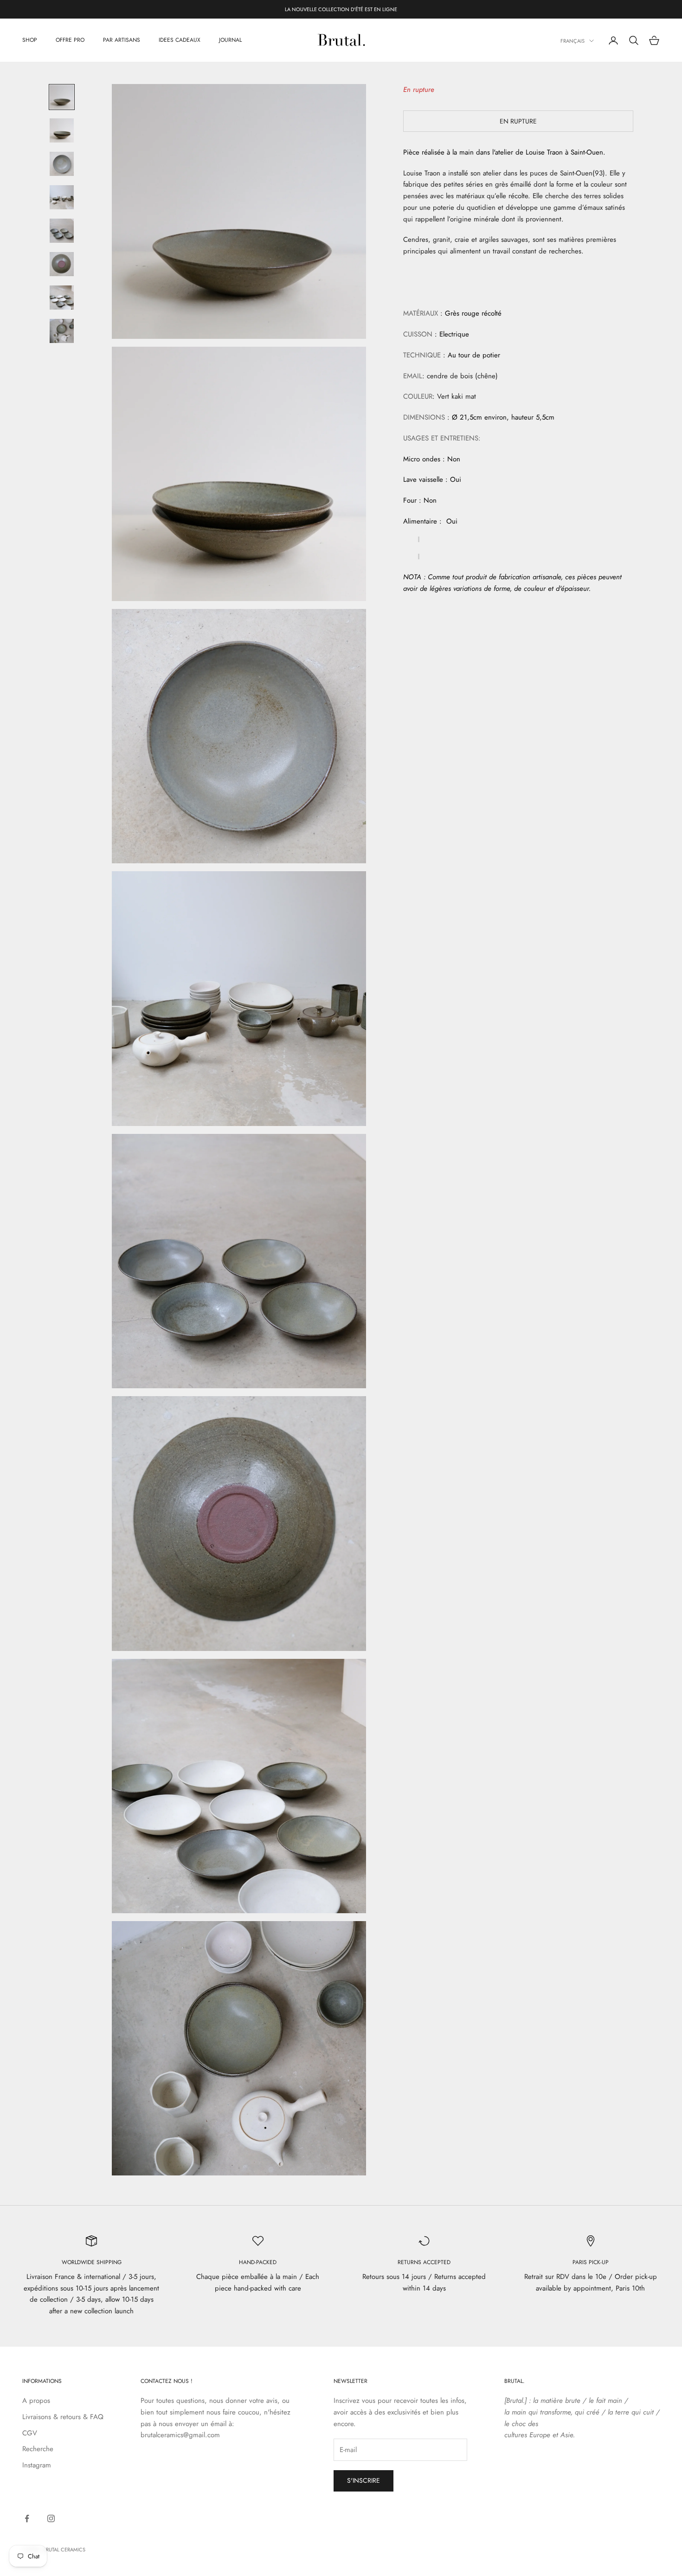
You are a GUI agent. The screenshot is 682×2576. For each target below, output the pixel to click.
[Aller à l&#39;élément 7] (62, 298)
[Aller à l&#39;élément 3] (62, 164)
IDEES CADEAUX (180, 40)
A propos (36, 2401)
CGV (30, 2433)
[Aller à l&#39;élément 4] (62, 197)
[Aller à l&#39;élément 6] (62, 264)
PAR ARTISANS (122, 40)
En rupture (518, 121)
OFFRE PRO (70, 40)
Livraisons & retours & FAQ (63, 2417)
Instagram (37, 2465)
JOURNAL (230, 40)
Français (573, 41)
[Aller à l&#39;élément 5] (62, 231)
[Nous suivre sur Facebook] (27, 2518)
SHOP (30, 40)
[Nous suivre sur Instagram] (51, 2518)
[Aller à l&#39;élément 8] (62, 331)
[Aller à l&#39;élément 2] (62, 130)
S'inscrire (364, 2480)
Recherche (38, 2449)
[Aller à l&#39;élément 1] (62, 97)
